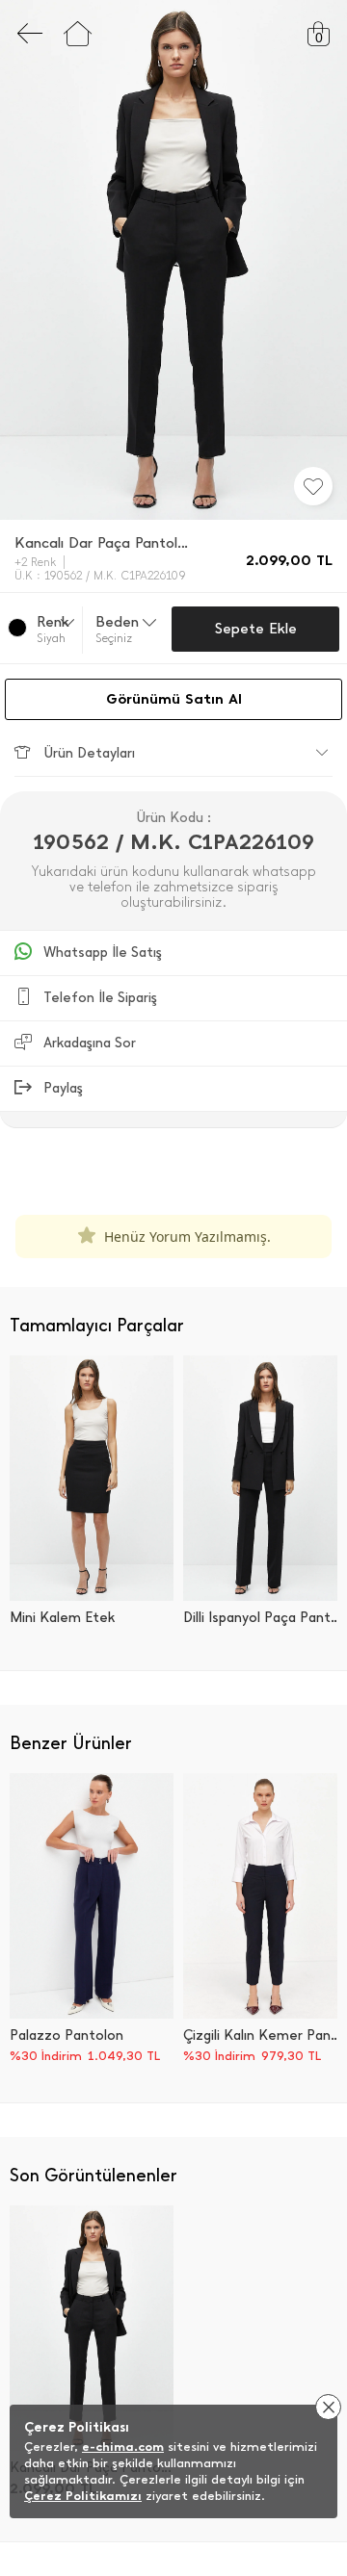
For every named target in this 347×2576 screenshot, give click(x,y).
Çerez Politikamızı (83, 2496)
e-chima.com (123, 2447)
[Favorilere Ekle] (313, 486)
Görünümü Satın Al (174, 699)
